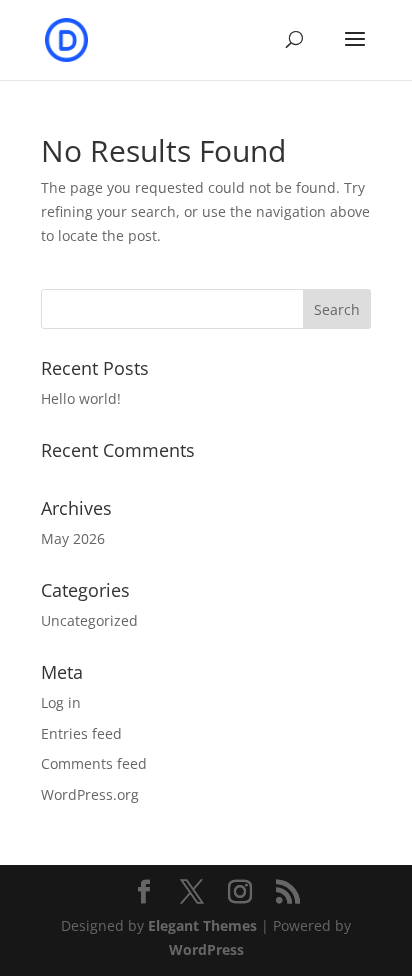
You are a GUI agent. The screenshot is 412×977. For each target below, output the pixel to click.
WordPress (206, 949)
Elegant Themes (202, 925)
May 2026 (73, 538)
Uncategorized (89, 620)
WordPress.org (90, 794)
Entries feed (81, 733)
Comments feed (94, 763)
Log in (61, 702)
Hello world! (81, 398)
